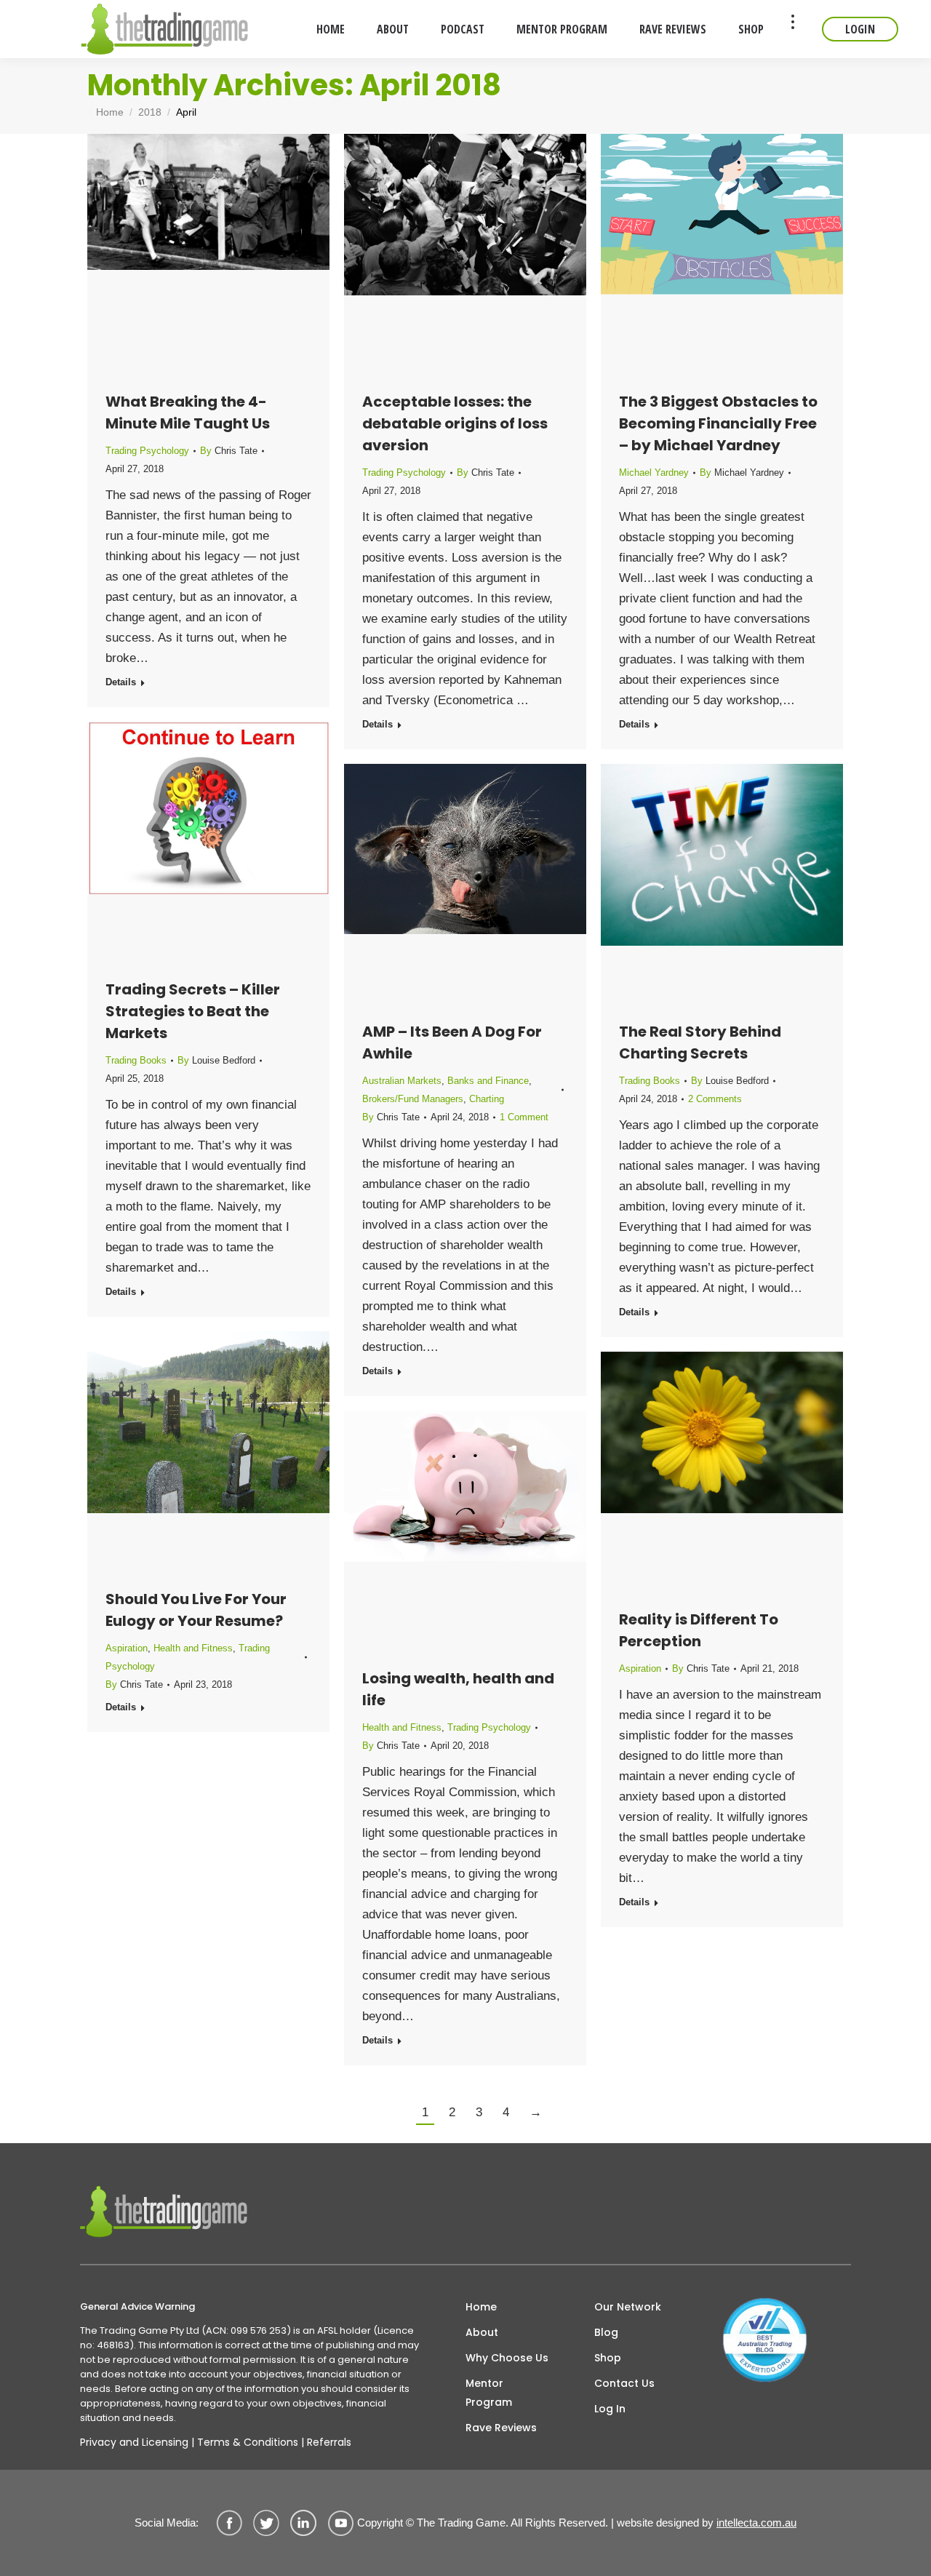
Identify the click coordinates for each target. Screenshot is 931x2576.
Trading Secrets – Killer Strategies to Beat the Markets (193, 1011)
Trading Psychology (147, 451)
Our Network (628, 2307)
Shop (608, 2358)
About (482, 2332)
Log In (610, 2409)
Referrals (329, 2442)
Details (121, 682)
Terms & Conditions (248, 2442)
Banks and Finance (488, 1081)
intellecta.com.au (756, 2523)
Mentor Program (489, 2393)
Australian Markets (402, 1081)
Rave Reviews (501, 2428)
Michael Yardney (654, 472)
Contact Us (624, 2383)
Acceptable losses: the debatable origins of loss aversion (455, 423)
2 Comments (715, 1099)
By (229, 451)
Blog (606, 2332)
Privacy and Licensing (134, 2442)
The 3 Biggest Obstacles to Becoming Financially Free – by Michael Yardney (718, 423)
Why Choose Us (507, 2358)
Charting (487, 1099)
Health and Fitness (193, 1648)
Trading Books (136, 1060)
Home (481, 2307)
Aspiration (127, 1648)
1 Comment (524, 1117)
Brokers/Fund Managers (413, 1099)
